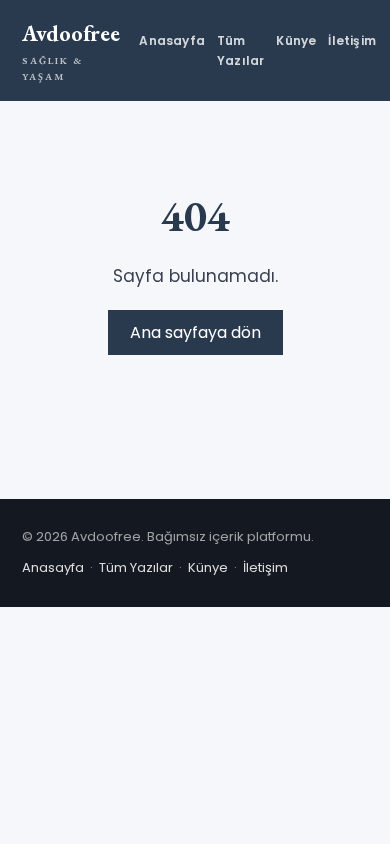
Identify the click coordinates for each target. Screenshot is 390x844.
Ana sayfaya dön (195, 332)
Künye (296, 40)
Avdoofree (70, 51)
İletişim (352, 40)
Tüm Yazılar (240, 50)
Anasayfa (172, 40)
